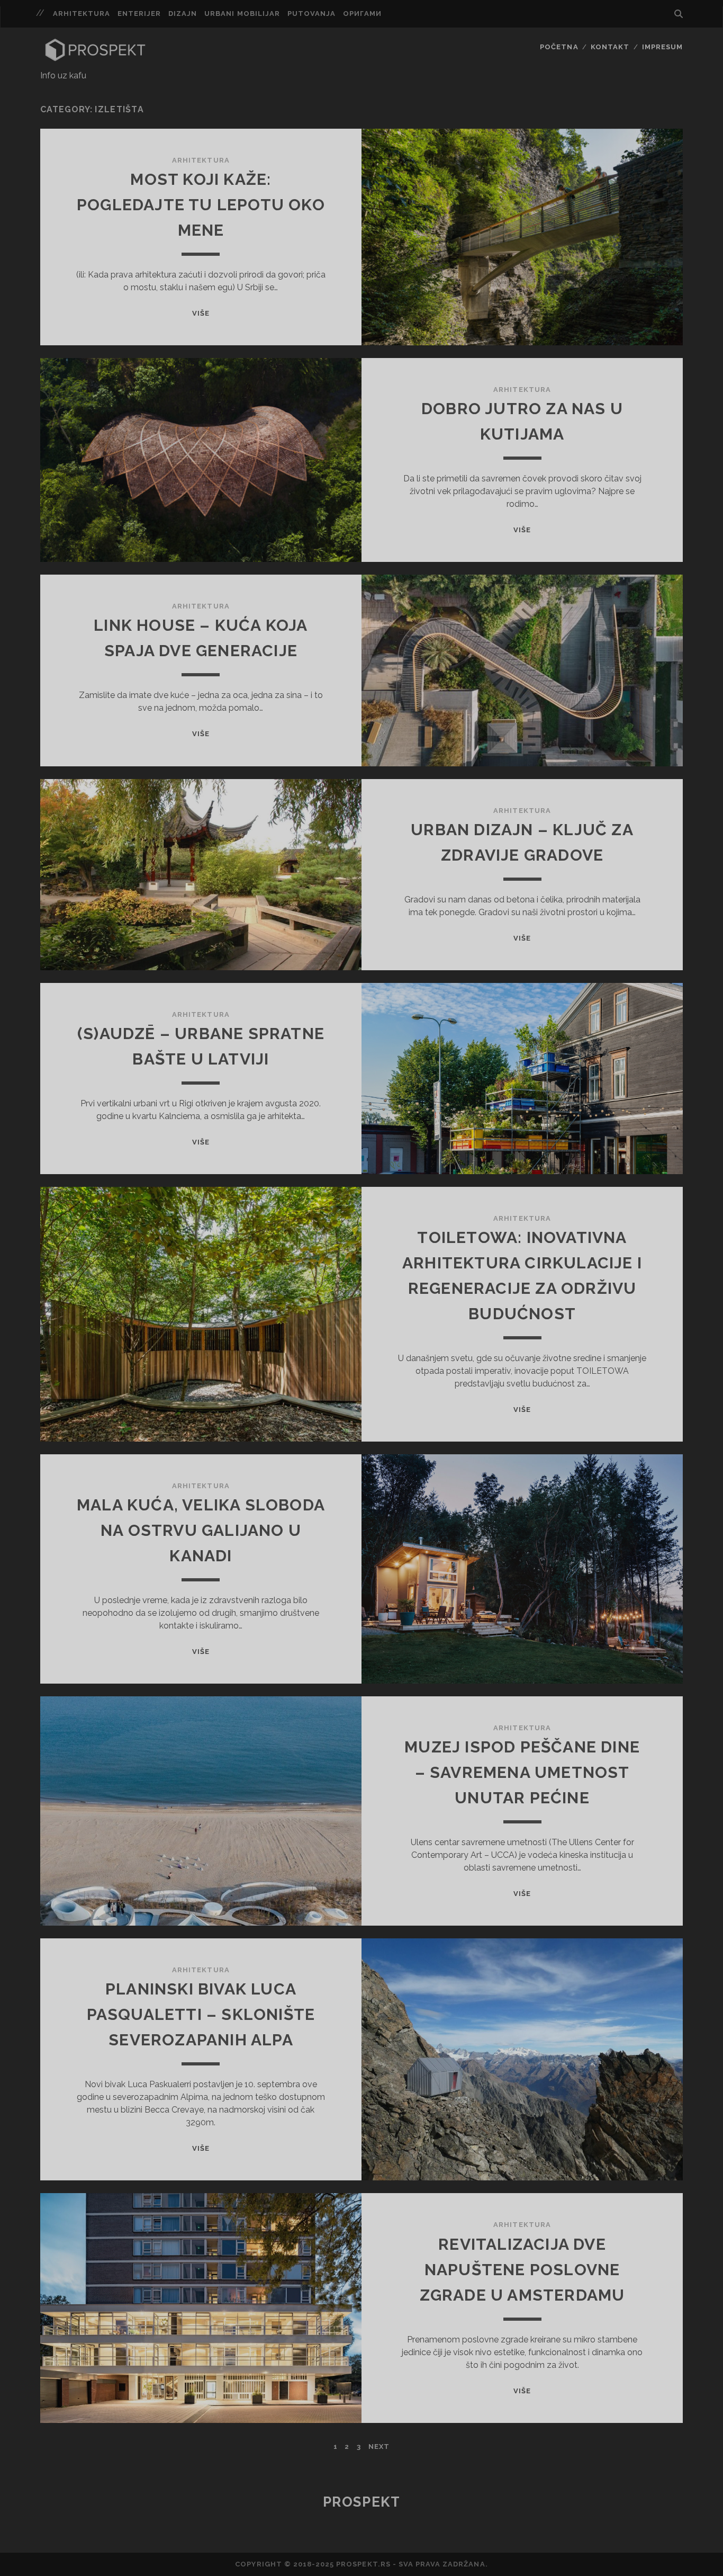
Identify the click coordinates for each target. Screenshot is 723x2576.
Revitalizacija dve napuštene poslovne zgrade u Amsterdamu (522, 2270)
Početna (559, 47)
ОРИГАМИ (362, 14)
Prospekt (361, 2502)
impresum (662, 47)
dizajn (183, 14)
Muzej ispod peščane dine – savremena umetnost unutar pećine (522, 1772)
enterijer (139, 14)
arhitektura (82, 14)
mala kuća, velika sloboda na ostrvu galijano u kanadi (201, 1530)
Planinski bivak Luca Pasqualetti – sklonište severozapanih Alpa (201, 2014)
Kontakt (610, 47)
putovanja (311, 14)
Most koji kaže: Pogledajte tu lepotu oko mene (201, 205)
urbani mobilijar (242, 14)
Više (201, 313)
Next (379, 2447)
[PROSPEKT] (95, 59)
